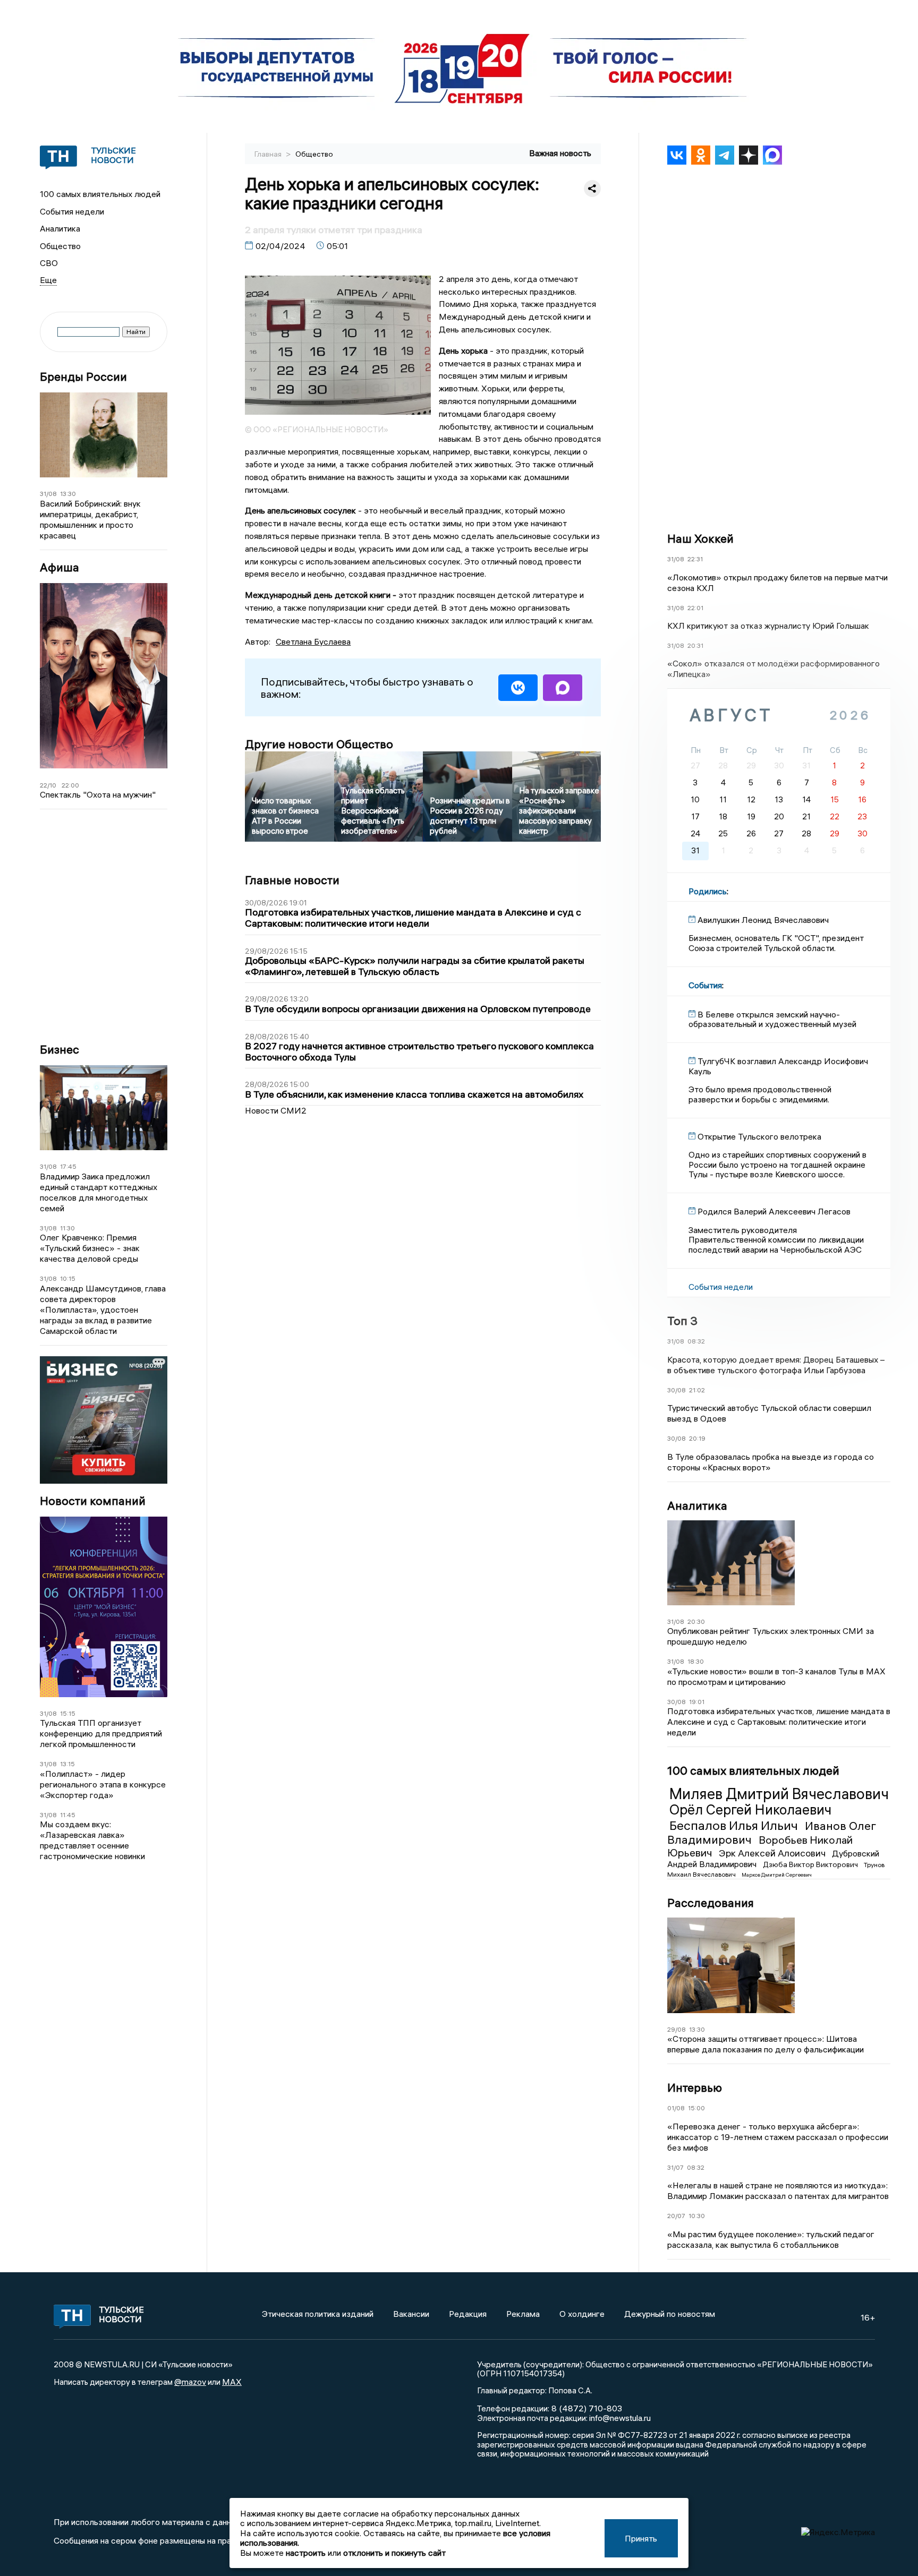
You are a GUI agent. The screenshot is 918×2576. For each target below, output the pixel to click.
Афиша (59, 567)
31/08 (48, 494)
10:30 (697, 2216)
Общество (60, 246)
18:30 (696, 1661)
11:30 (67, 1228)
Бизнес (59, 1050)
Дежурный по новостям (670, 2314)
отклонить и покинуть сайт (394, 2553)
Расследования (711, 1903)
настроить (306, 2553)
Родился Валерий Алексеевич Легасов (774, 1211)
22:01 (695, 608)
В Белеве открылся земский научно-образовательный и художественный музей (772, 1019)
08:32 (696, 1341)
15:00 (696, 2108)
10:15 (68, 1278)
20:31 (695, 645)
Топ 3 (682, 1321)
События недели (72, 211)
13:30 (68, 494)
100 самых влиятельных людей (100, 194)
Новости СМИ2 (276, 1110)
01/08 (676, 2108)
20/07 (676, 2216)
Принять (641, 2538)
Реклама (523, 2314)
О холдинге (582, 2314)
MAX (232, 2382)
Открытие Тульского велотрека (759, 1136)
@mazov (190, 2382)
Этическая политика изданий (318, 2314)
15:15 (68, 1713)
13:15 (67, 1764)
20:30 (696, 1621)
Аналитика (60, 228)
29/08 (677, 2029)
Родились (708, 891)
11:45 (68, 1815)
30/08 (677, 1390)
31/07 (675, 2167)
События (705, 985)
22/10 (48, 785)
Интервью (695, 2087)
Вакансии (411, 2314)
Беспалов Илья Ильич (735, 1825)
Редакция (468, 2314)
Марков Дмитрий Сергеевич (777, 1875)
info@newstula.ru (620, 2418)
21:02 (697, 1390)
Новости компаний (93, 1501)
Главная (269, 154)
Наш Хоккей (700, 538)
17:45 (68, 1166)
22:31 (695, 559)
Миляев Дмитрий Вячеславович (779, 1794)
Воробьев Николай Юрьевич (760, 1846)
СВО (49, 263)
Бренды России (83, 377)
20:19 (697, 1438)
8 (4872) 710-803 (586, 2408)
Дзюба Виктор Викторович (811, 1864)
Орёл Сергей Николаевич (750, 1810)
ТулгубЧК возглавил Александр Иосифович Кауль (778, 1066)
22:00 (70, 785)
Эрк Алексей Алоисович (773, 1853)
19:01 (697, 1702)
